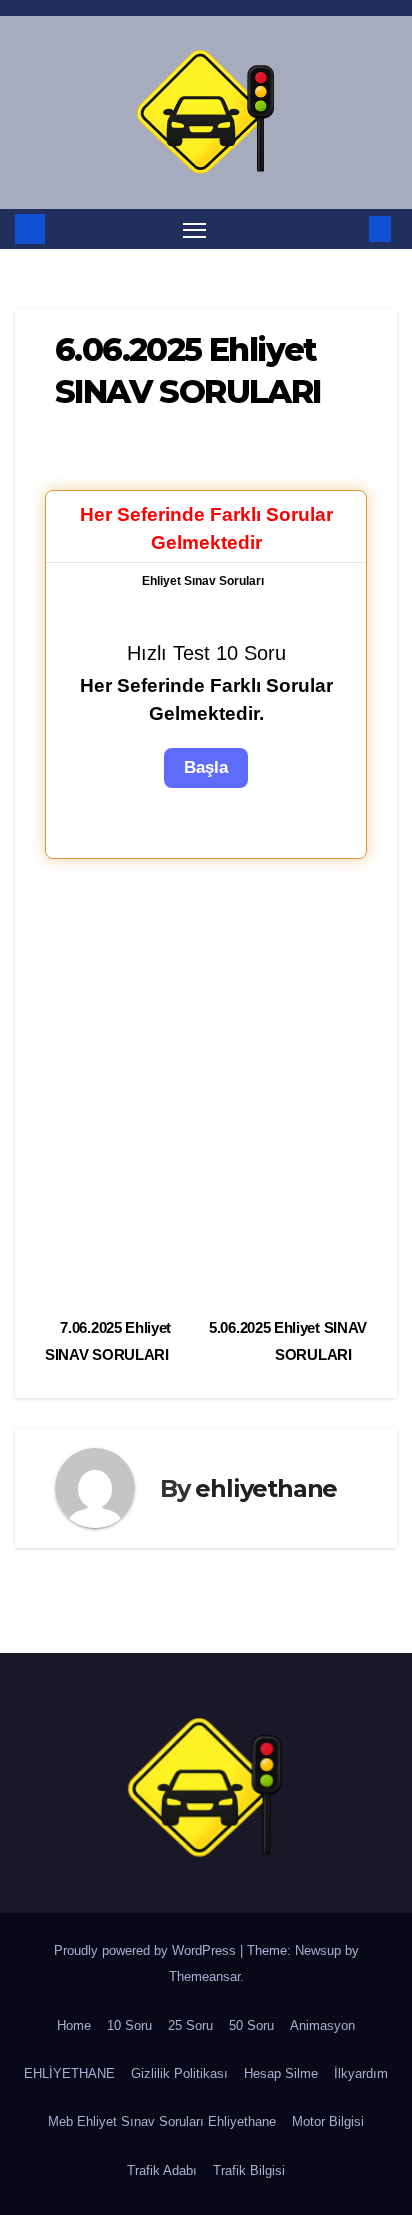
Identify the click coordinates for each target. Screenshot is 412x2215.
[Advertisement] (206, 1085)
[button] (350, 228)
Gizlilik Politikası (179, 2073)
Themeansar (204, 1976)
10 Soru (129, 2025)
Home (74, 2025)
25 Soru (190, 2025)
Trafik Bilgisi (249, 2170)
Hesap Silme (281, 2073)
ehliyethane (266, 1488)
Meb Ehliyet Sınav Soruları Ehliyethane (162, 2121)
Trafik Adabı (162, 2170)
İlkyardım (361, 2073)
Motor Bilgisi (328, 2121)
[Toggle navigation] (195, 229)
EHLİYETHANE (69, 2073)
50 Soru (251, 2025)
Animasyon (322, 2025)
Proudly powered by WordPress (147, 1950)
